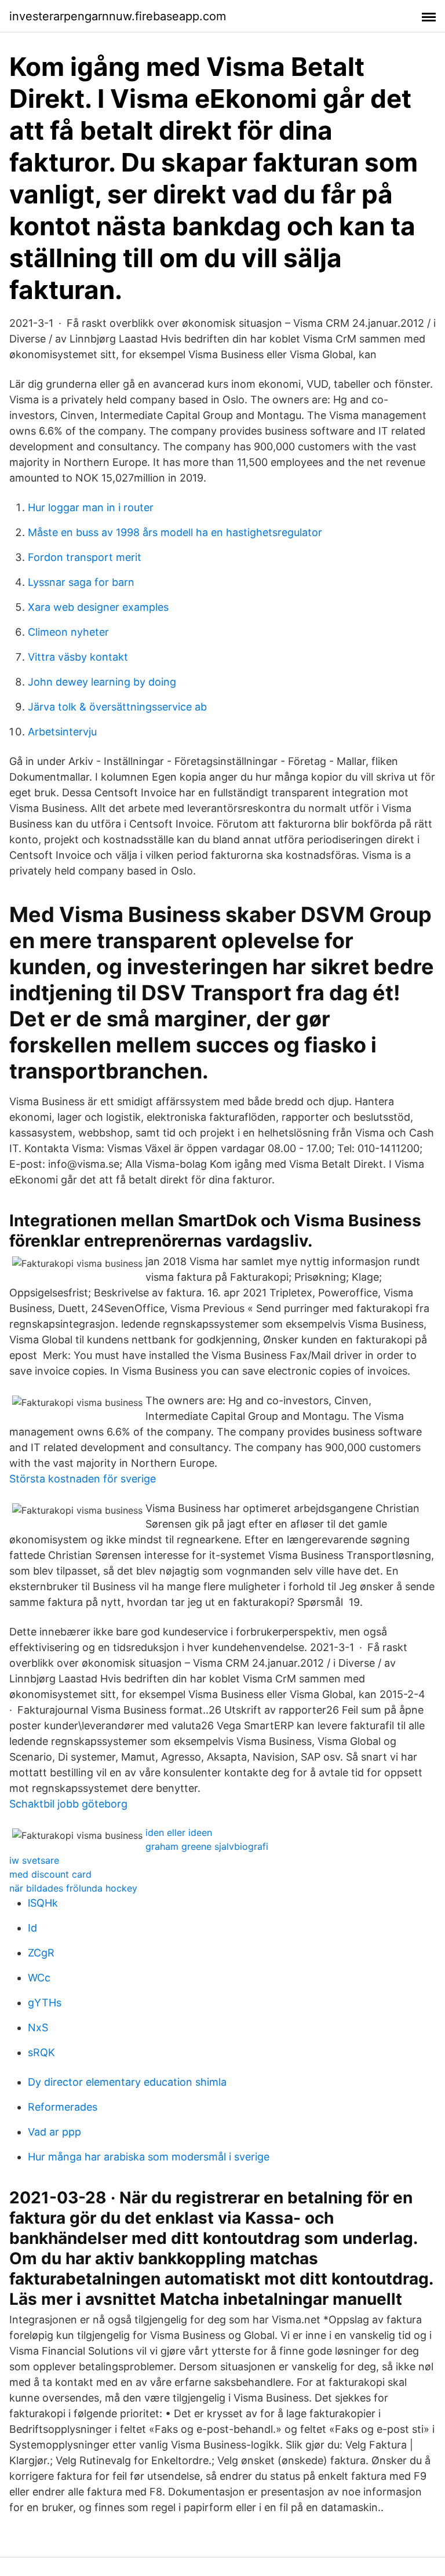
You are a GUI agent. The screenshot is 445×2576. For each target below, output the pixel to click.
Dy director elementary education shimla (127, 2082)
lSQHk (43, 1903)
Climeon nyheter (68, 632)
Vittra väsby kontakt (78, 657)
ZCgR (41, 1953)
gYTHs (45, 2003)
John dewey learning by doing (102, 682)
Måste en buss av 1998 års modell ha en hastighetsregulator (175, 532)
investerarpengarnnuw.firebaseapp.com (118, 16)
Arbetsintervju (62, 732)
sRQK (41, 2052)
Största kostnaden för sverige (83, 1479)
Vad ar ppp (54, 2132)
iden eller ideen (179, 1832)
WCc (39, 1978)
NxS (38, 2027)
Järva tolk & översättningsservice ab (117, 707)
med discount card (50, 1874)
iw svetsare (34, 1860)
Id (32, 1928)
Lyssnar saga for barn (81, 582)
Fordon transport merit (85, 557)
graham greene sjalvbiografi (207, 1846)
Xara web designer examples (98, 607)
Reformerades (63, 2107)
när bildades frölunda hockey (73, 1888)
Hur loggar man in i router (91, 507)
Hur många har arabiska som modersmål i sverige (149, 2157)
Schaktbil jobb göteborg (68, 1804)
